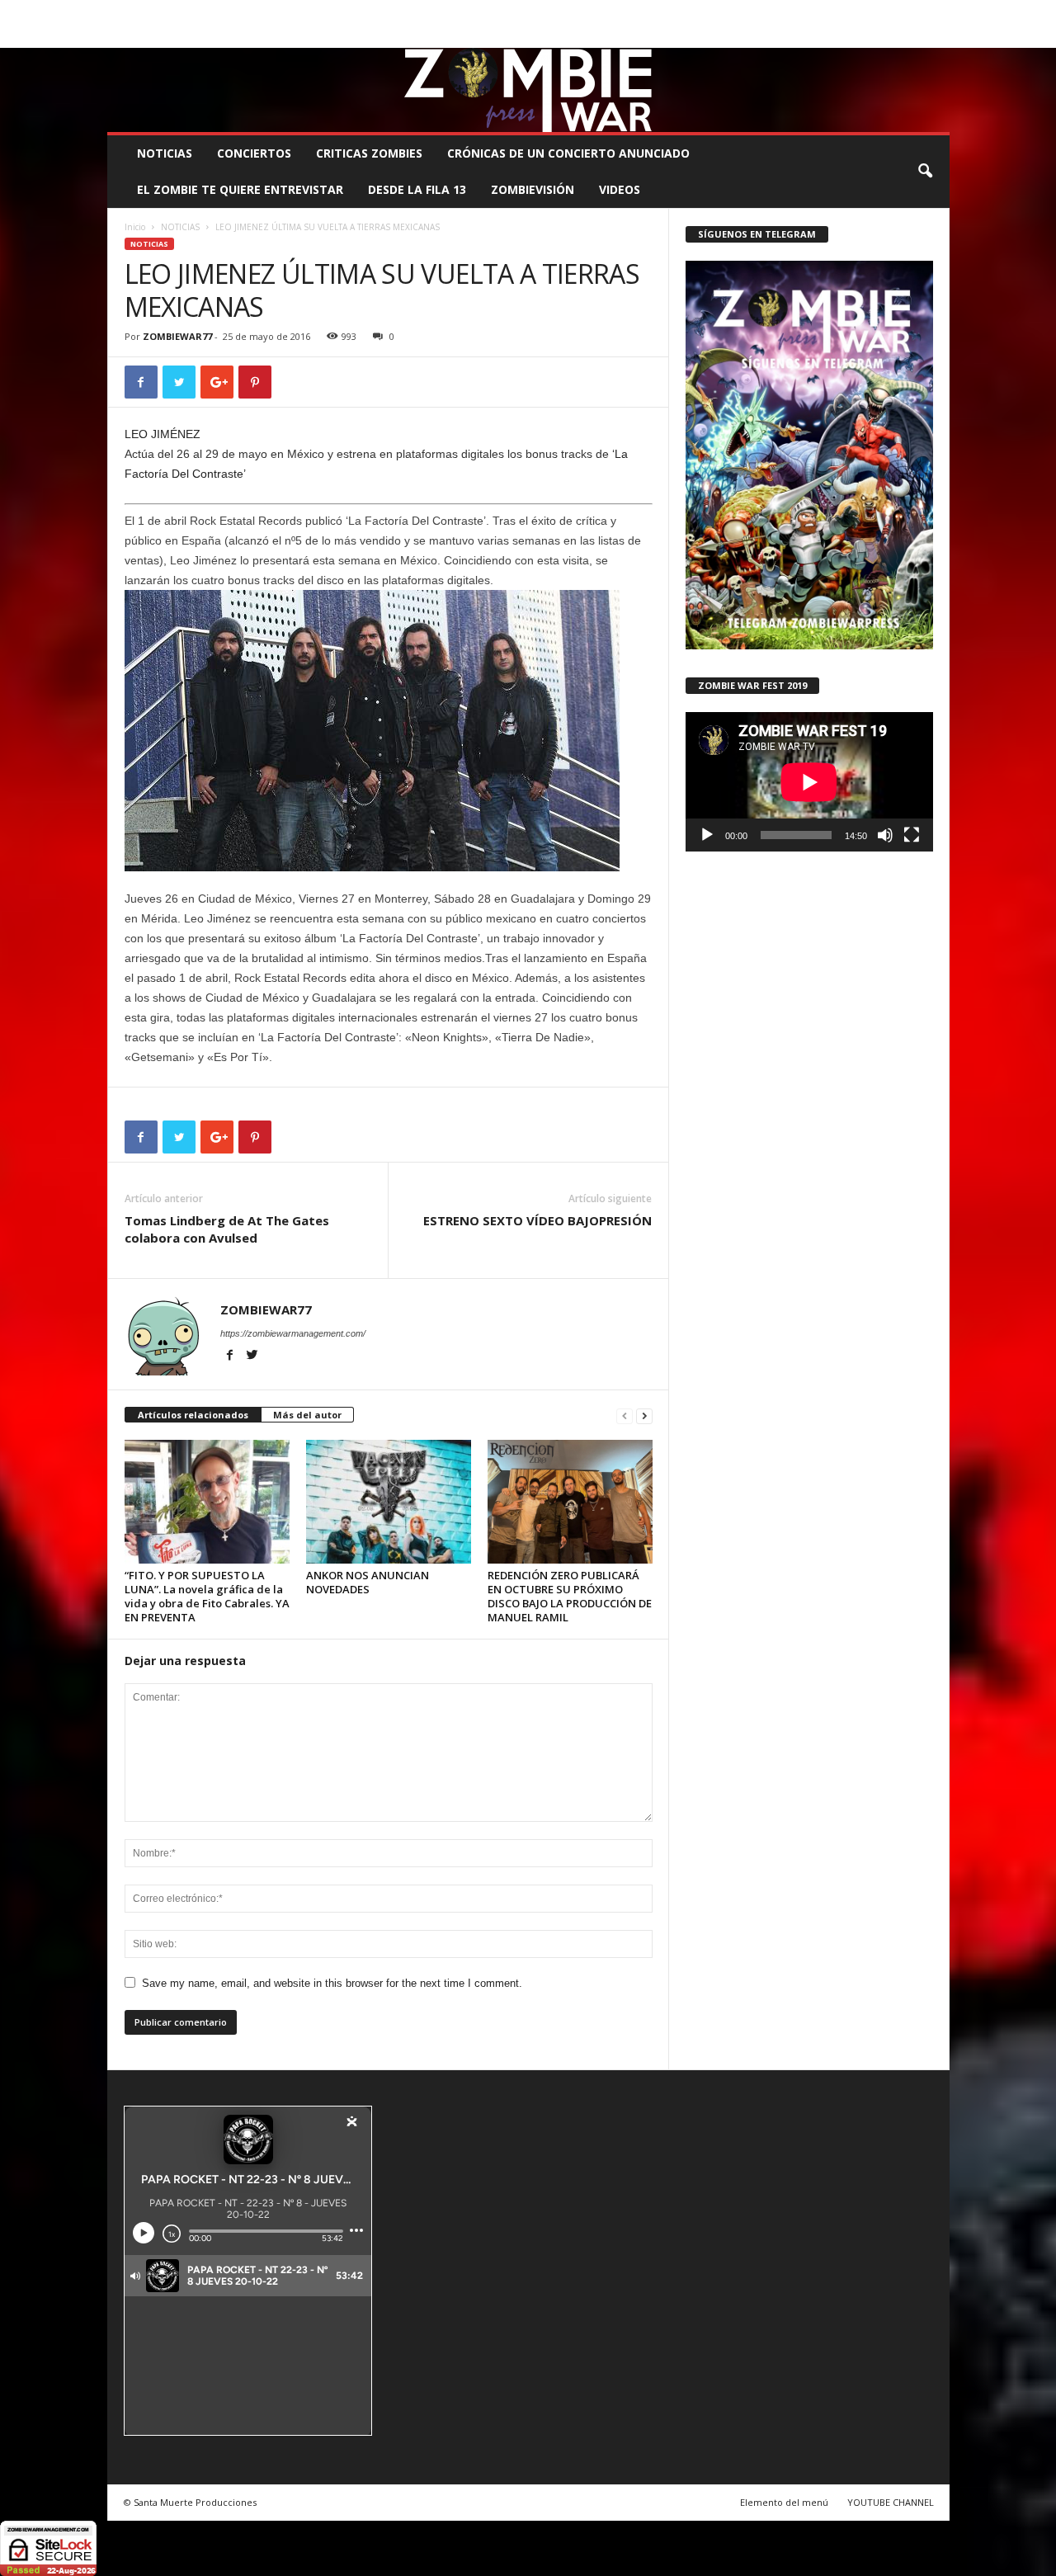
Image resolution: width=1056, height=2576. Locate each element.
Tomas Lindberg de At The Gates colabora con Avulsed (227, 1229)
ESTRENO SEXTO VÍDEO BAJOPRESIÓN (537, 1220)
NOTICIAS (165, 153)
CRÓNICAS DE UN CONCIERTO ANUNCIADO (568, 153)
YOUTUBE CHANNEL (891, 2502)
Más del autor (307, 1415)
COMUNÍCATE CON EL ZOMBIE (546, 12)
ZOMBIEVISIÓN (533, 189)
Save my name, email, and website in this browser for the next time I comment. (332, 1983)
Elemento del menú (784, 2502)
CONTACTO (737, 12)
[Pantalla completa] (912, 835)
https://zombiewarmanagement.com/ (293, 1333)
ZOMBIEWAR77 (177, 336)
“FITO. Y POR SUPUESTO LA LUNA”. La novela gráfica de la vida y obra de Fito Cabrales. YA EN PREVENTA (207, 1596)
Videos (620, 189)
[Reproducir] (707, 835)
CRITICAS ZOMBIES (369, 153)
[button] (925, 172)
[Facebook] (860, 36)
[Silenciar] (885, 835)
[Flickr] (886, 36)
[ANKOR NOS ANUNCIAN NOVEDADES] (389, 1502)
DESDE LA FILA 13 (417, 189)
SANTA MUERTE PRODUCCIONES (387, 12)
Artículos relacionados (193, 1415)
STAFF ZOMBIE (663, 12)
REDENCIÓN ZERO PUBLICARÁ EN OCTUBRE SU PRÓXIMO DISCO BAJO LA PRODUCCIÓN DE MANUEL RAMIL (570, 1596)
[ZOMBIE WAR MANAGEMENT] (528, 90)
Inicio (135, 227)
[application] (809, 782)
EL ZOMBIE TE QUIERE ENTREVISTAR (240, 189)
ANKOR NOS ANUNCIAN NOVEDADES (368, 1582)
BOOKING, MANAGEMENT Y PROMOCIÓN (203, 12)
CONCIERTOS (254, 153)
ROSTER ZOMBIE (816, 12)
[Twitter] (912, 36)
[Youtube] (937, 36)
